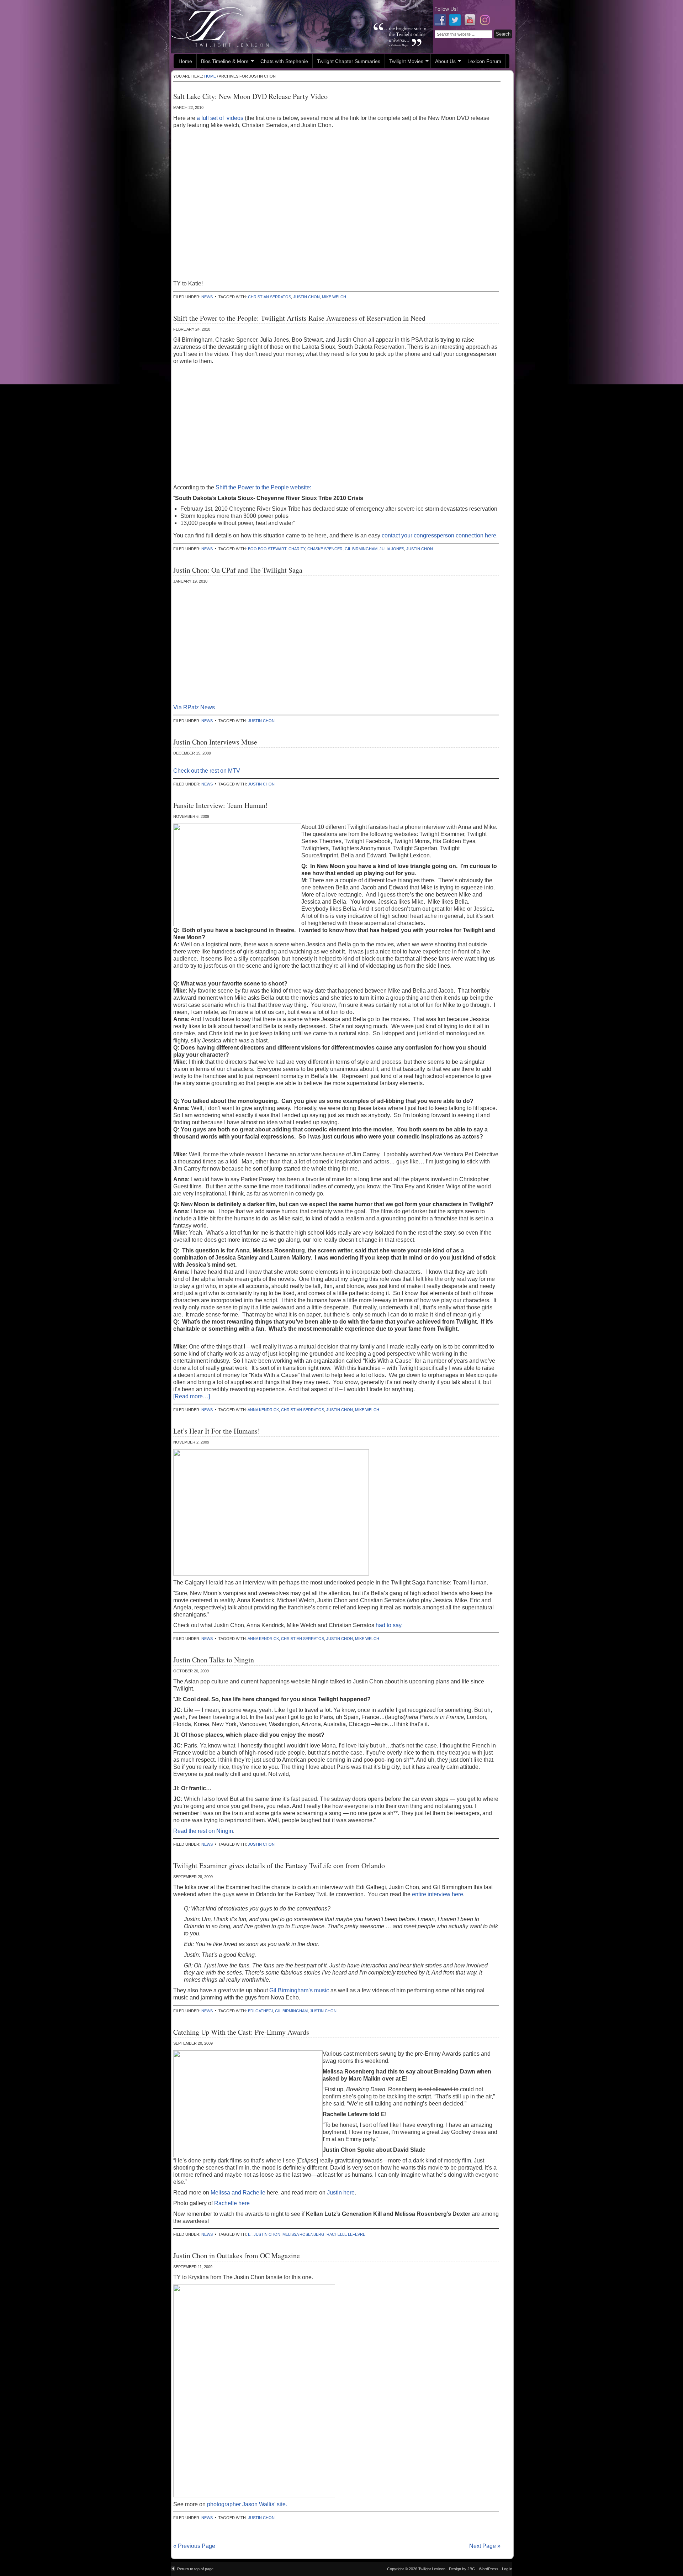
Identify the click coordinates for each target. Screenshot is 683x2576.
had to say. (388, 1625)
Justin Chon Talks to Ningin (214, 1660)
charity (297, 549)
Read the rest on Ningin (203, 1831)
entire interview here (437, 1894)
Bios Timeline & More (223, 62)
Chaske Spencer (325, 549)
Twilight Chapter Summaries (349, 61)
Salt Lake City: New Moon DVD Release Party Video (250, 96)
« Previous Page (194, 2546)
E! (250, 2234)
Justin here (341, 2193)
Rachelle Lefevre (346, 2234)
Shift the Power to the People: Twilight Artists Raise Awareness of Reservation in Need (299, 318)
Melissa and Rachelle (239, 2193)
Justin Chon (306, 297)
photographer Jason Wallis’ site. (247, 2504)
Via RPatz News (194, 707)
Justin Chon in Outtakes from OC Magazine (237, 2256)
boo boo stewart (267, 549)
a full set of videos (220, 118)
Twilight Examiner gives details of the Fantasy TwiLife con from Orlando (279, 1865)
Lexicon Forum (484, 61)
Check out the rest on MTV (207, 771)
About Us (443, 62)
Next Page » (485, 2546)
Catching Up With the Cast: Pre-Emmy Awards (241, 2032)
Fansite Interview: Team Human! (221, 805)
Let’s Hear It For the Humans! (217, 1431)
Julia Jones (392, 549)
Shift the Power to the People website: (263, 487)
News (207, 297)
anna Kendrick (263, 1410)
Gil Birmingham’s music (300, 1990)
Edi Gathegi (260, 2011)
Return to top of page (195, 2569)
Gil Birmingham (361, 549)
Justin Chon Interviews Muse (215, 742)
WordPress (489, 2569)
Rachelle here (232, 2203)
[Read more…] (192, 1396)
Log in (507, 2569)
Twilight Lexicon (302, 27)
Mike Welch (334, 297)
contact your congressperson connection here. (440, 535)
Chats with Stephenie (284, 61)
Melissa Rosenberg (303, 2234)
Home (185, 61)
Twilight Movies (404, 62)
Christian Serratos (269, 297)
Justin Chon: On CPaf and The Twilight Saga (238, 570)
